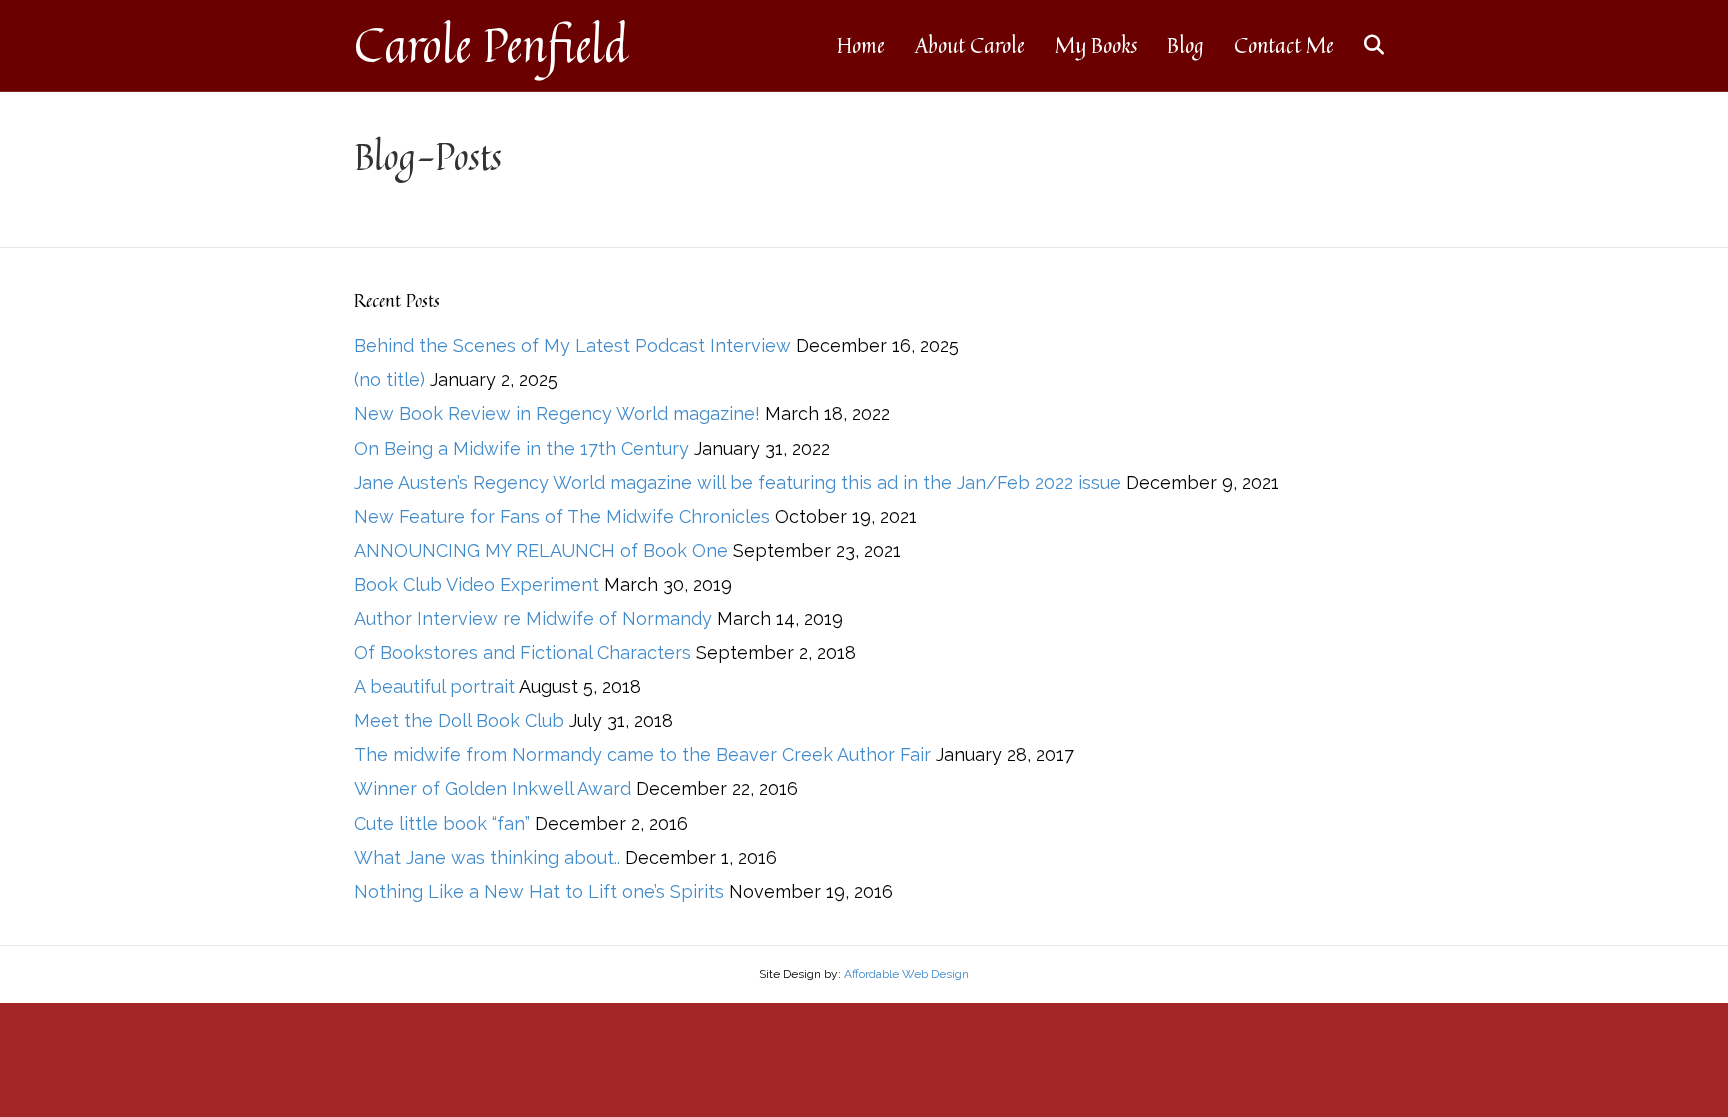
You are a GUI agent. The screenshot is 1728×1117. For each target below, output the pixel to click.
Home (861, 45)
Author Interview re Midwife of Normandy (533, 618)
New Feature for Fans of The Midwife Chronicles (562, 516)
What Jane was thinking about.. (487, 857)
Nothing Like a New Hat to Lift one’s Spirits (539, 891)
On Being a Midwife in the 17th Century (521, 448)
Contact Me (1284, 45)
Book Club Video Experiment (476, 584)
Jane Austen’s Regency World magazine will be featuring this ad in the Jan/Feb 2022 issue (737, 482)
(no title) (389, 379)
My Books (1096, 45)
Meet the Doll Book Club (459, 720)
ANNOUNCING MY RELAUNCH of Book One (541, 550)
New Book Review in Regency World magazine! (557, 413)
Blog (1185, 45)
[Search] (1361, 45)
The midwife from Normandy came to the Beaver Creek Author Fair (642, 754)
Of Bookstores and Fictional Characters (522, 652)
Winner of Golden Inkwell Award (492, 788)
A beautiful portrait (434, 686)
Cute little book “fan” (442, 823)
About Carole (970, 45)
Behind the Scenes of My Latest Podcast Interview (572, 345)
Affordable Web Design (906, 974)
